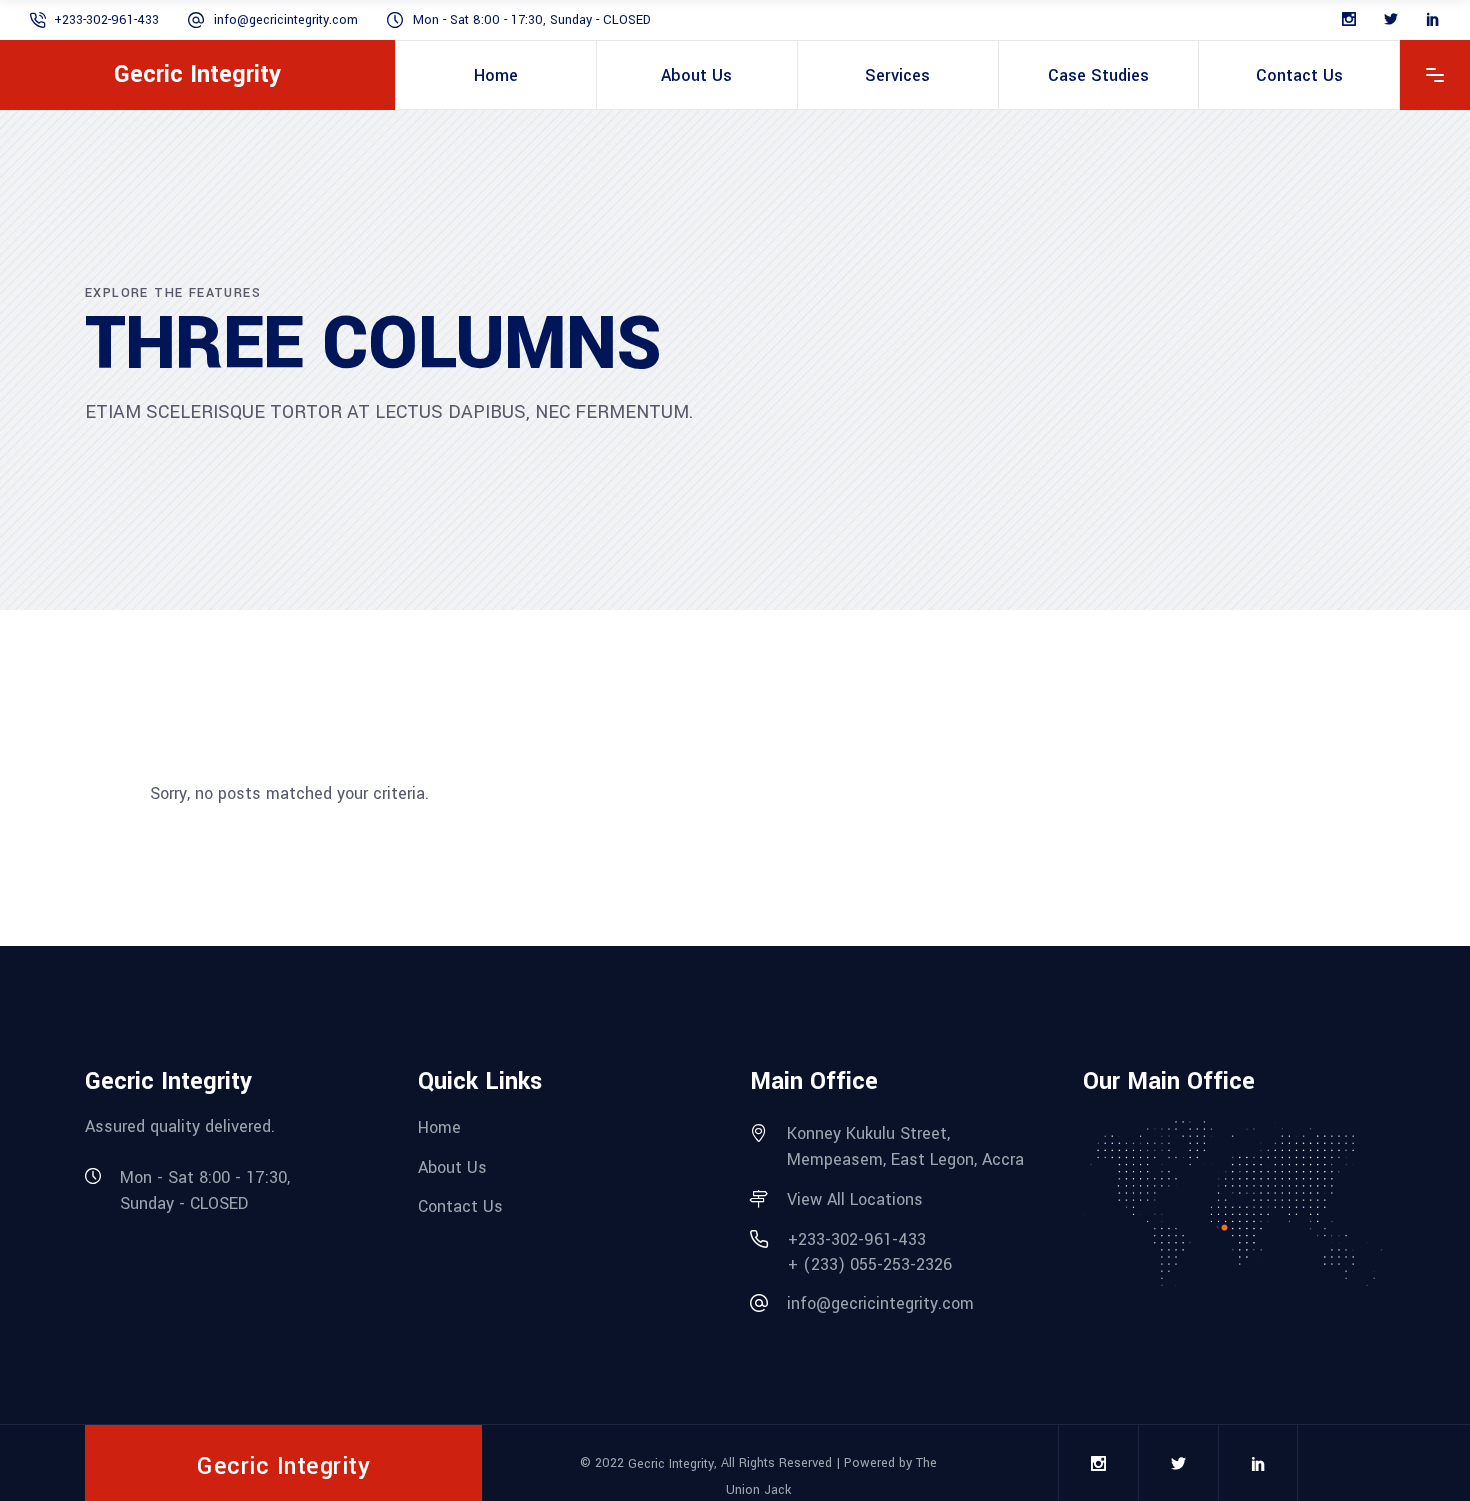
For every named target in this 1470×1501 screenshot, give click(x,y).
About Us (452, 1166)
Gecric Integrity (671, 1464)
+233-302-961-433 (106, 20)
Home (439, 1127)
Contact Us (460, 1206)
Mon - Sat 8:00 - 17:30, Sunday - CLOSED (532, 20)
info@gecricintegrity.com (286, 20)
